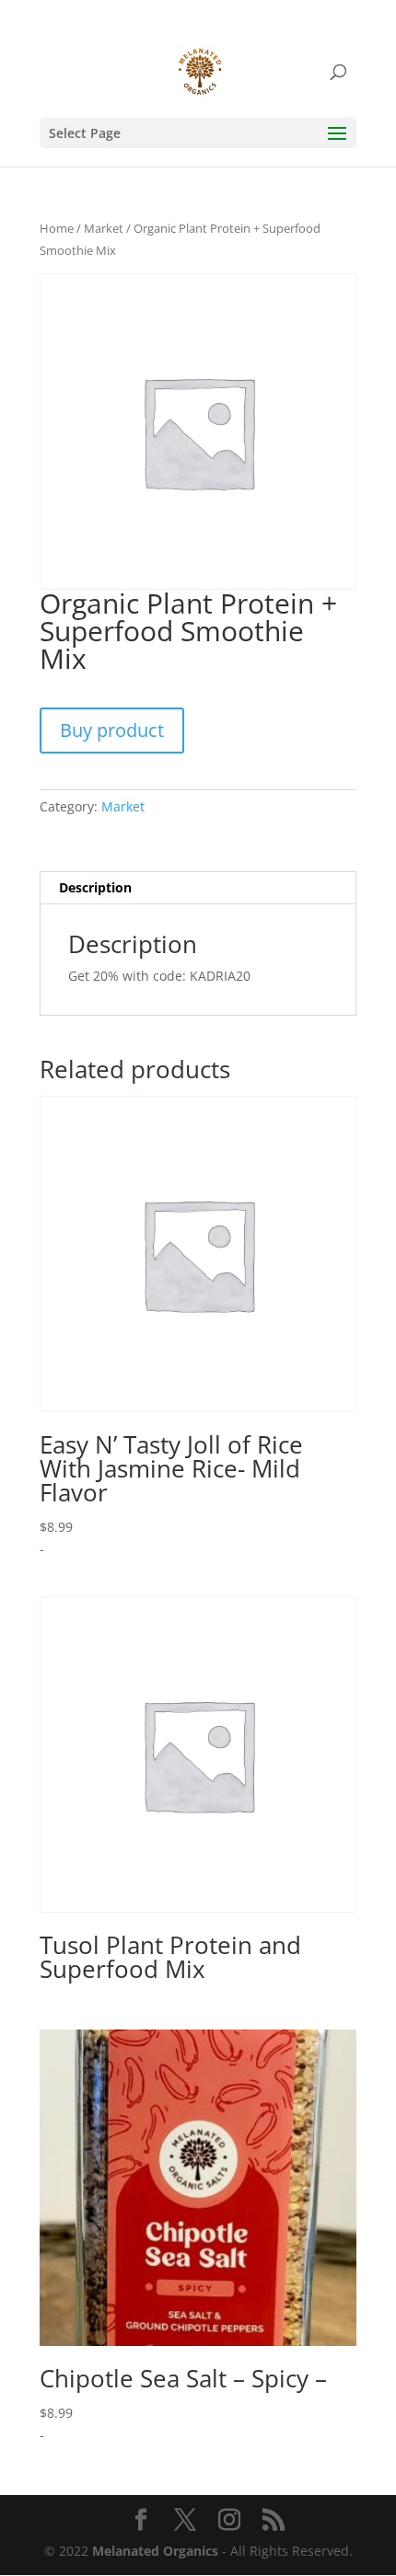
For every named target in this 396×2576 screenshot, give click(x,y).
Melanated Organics (155, 2551)
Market (104, 228)
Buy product (112, 730)
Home (57, 228)
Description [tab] (95, 887)
